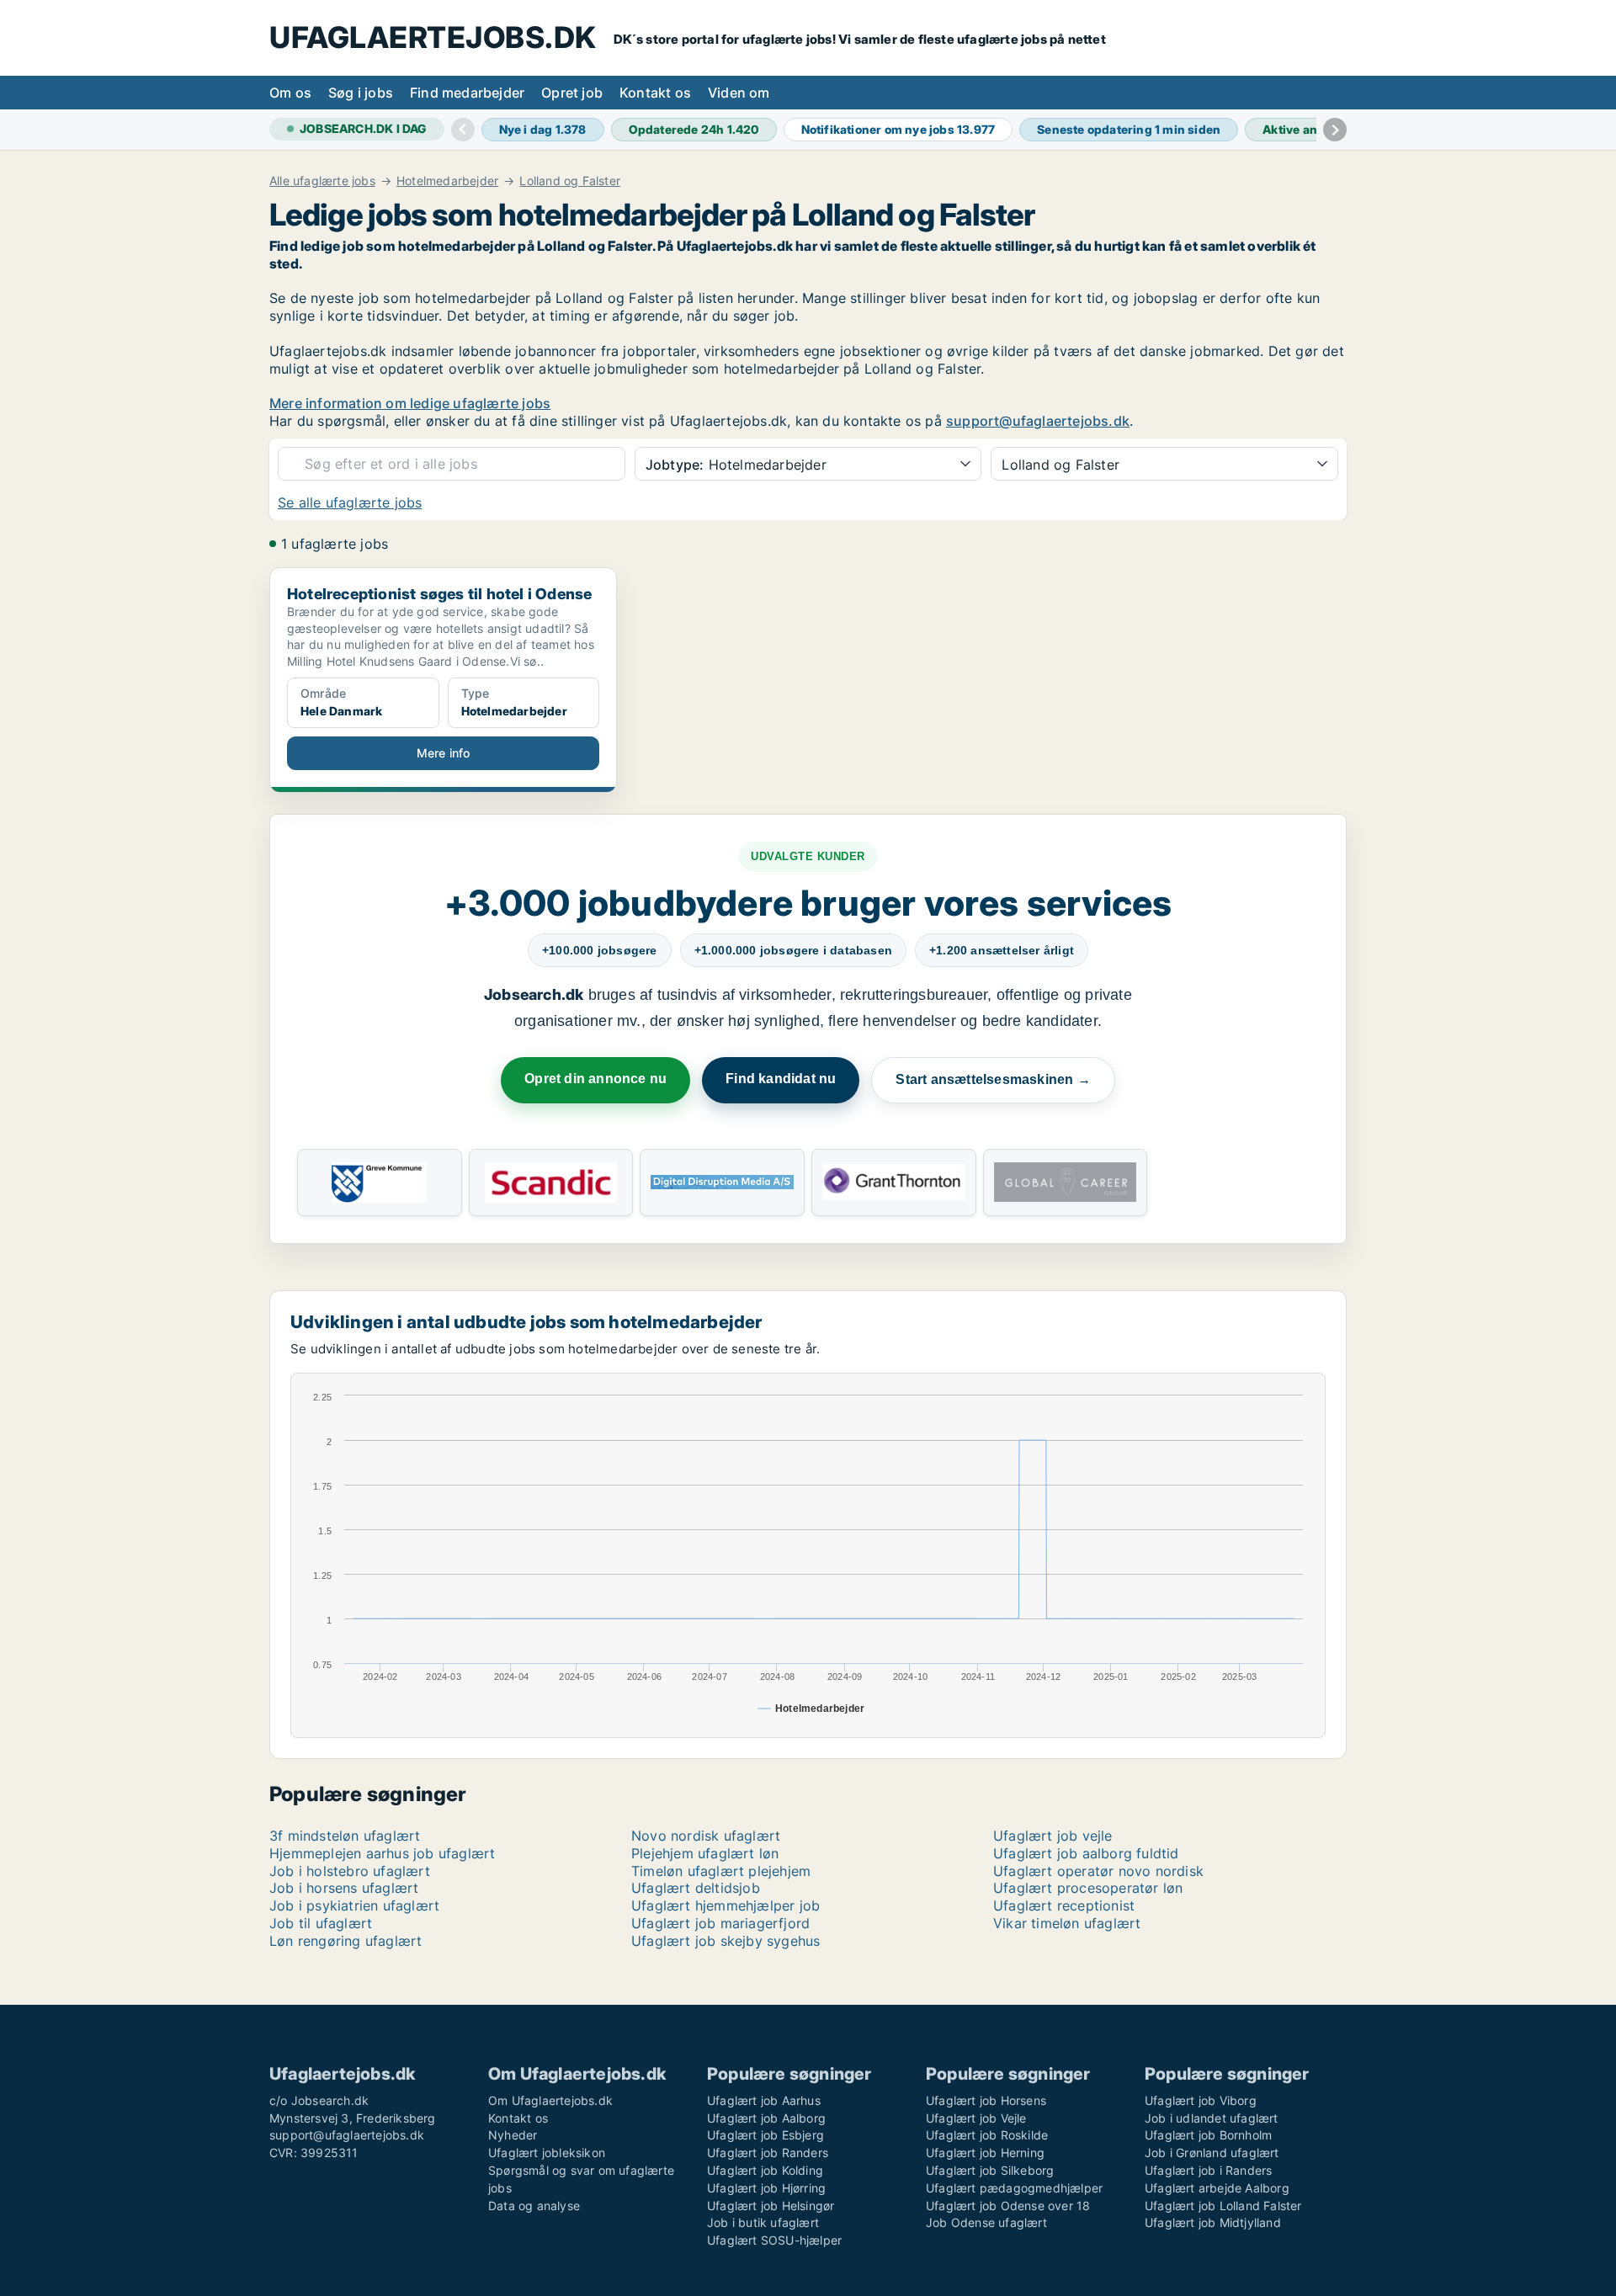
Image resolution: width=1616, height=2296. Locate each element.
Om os (290, 93)
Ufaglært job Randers (768, 2152)
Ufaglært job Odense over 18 (1008, 2206)
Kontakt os (655, 93)
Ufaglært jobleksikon (547, 2152)
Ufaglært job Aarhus (764, 2100)
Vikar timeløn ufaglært (1067, 1923)
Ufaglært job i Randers (1208, 2170)
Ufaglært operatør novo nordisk (1098, 1871)
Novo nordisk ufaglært (706, 1836)
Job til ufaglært (321, 1923)
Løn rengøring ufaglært (346, 1941)
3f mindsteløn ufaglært (345, 1836)
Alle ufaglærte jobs (322, 181)
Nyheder (513, 2135)
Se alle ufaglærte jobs (350, 502)
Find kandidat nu (781, 1079)
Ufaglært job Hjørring (766, 2188)
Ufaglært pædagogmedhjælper (1014, 2188)
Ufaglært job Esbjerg (765, 2135)
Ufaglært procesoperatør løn (1088, 1888)
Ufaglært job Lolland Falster (1223, 2206)
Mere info (444, 753)
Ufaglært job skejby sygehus (726, 1941)
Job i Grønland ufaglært (1212, 2152)
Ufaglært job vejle (1053, 1836)
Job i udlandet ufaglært (1212, 2118)
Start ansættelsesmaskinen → (993, 1079)
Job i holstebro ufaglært (350, 1871)
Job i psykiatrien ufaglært (354, 1905)
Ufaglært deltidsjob (696, 1888)
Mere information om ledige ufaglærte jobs (410, 403)
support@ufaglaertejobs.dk (1038, 421)
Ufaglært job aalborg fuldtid (1086, 1853)
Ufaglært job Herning (985, 2152)
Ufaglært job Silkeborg (990, 2170)
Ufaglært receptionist (1064, 1905)
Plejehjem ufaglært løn (705, 1853)
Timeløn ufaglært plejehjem (721, 1871)
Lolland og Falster (570, 181)
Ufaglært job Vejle (976, 2118)
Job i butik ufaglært (763, 2222)
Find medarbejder (467, 93)
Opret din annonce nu (595, 1079)
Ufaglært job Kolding (765, 2170)
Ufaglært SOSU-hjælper (774, 2240)
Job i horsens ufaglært (344, 1888)
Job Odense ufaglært (986, 2222)
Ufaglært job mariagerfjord (720, 1923)
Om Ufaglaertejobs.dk (550, 2100)
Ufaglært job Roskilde (987, 2135)
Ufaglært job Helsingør (771, 2206)
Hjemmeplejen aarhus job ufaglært (382, 1853)
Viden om (739, 93)
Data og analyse (534, 2206)
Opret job (572, 93)
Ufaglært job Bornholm (1208, 2135)
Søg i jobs (361, 93)
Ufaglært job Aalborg (766, 2118)
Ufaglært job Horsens (986, 2100)
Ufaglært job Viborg (1201, 2100)
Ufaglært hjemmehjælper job (726, 1905)
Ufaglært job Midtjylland (1213, 2222)
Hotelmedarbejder (447, 181)
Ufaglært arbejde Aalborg (1217, 2188)
